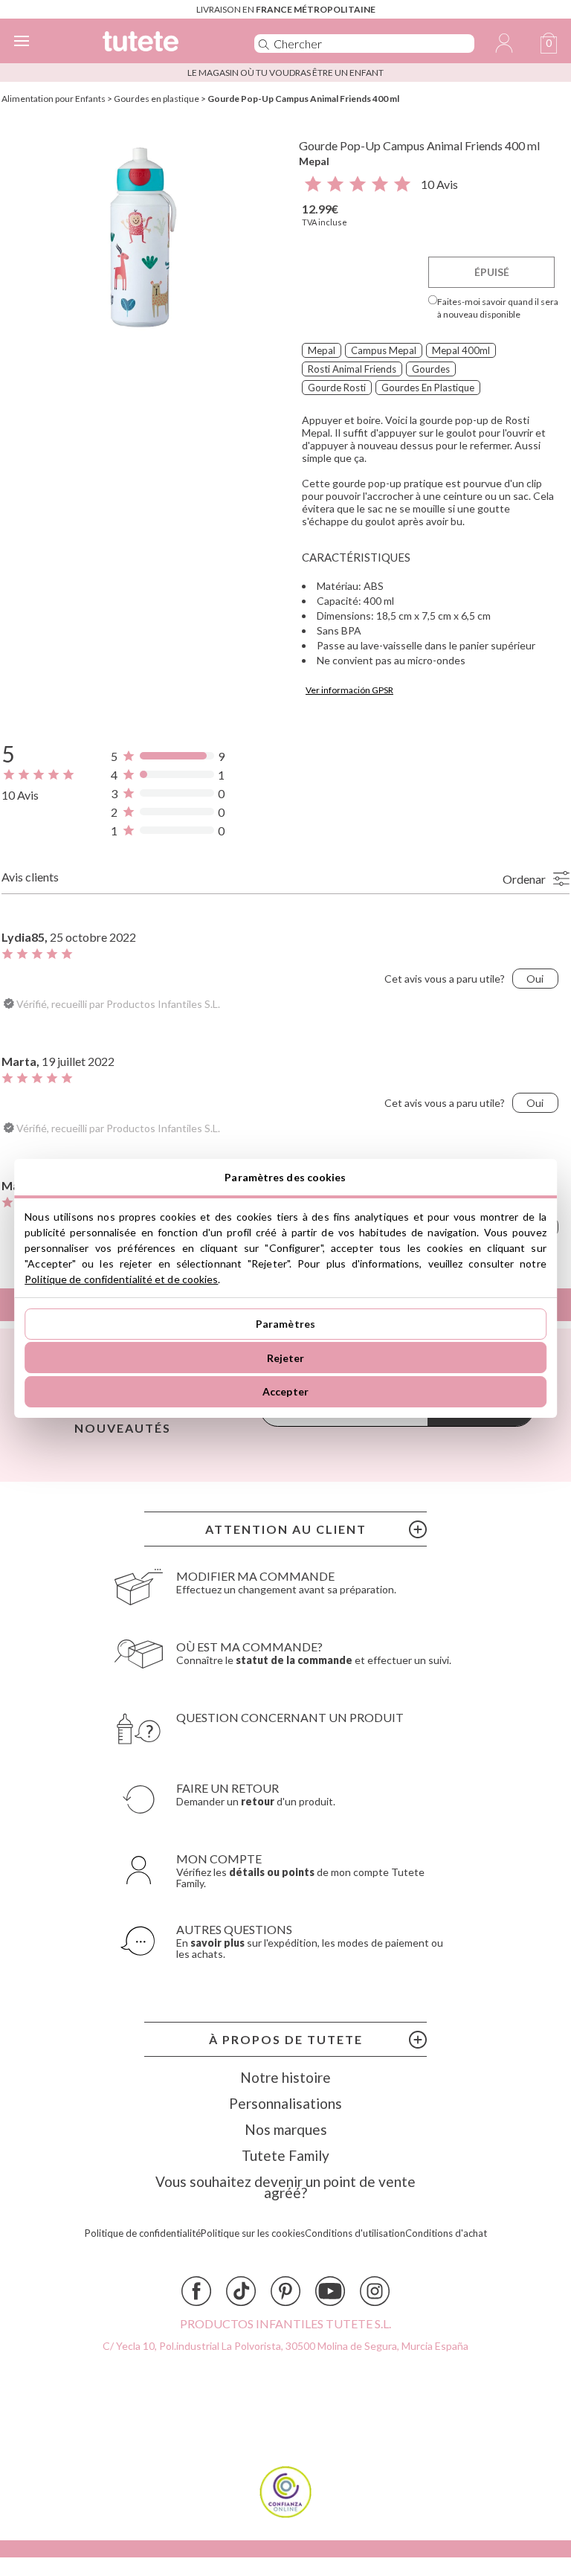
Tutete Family (285, 2155)
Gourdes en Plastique (428, 388)
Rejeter (286, 1358)
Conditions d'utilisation (355, 2233)
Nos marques (286, 2129)
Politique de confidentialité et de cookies (121, 1279)
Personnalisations (285, 2103)
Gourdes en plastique (157, 99)
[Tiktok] (241, 2291)
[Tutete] (158, 44)
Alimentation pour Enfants (54, 99)
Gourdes (431, 369)
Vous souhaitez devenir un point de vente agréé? (285, 2187)
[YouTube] (330, 2291)
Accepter (285, 1391)
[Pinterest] (285, 2291)
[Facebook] (196, 2291)
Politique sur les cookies (253, 2233)
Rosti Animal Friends (352, 369)
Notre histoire (285, 2077)
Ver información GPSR (349, 690)
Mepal (314, 161)
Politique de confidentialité (143, 2233)
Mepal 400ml (461, 350)
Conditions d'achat (446, 2233)
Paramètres (285, 1324)
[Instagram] (375, 2291)
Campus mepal (384, 350)
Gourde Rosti (337, 388)
